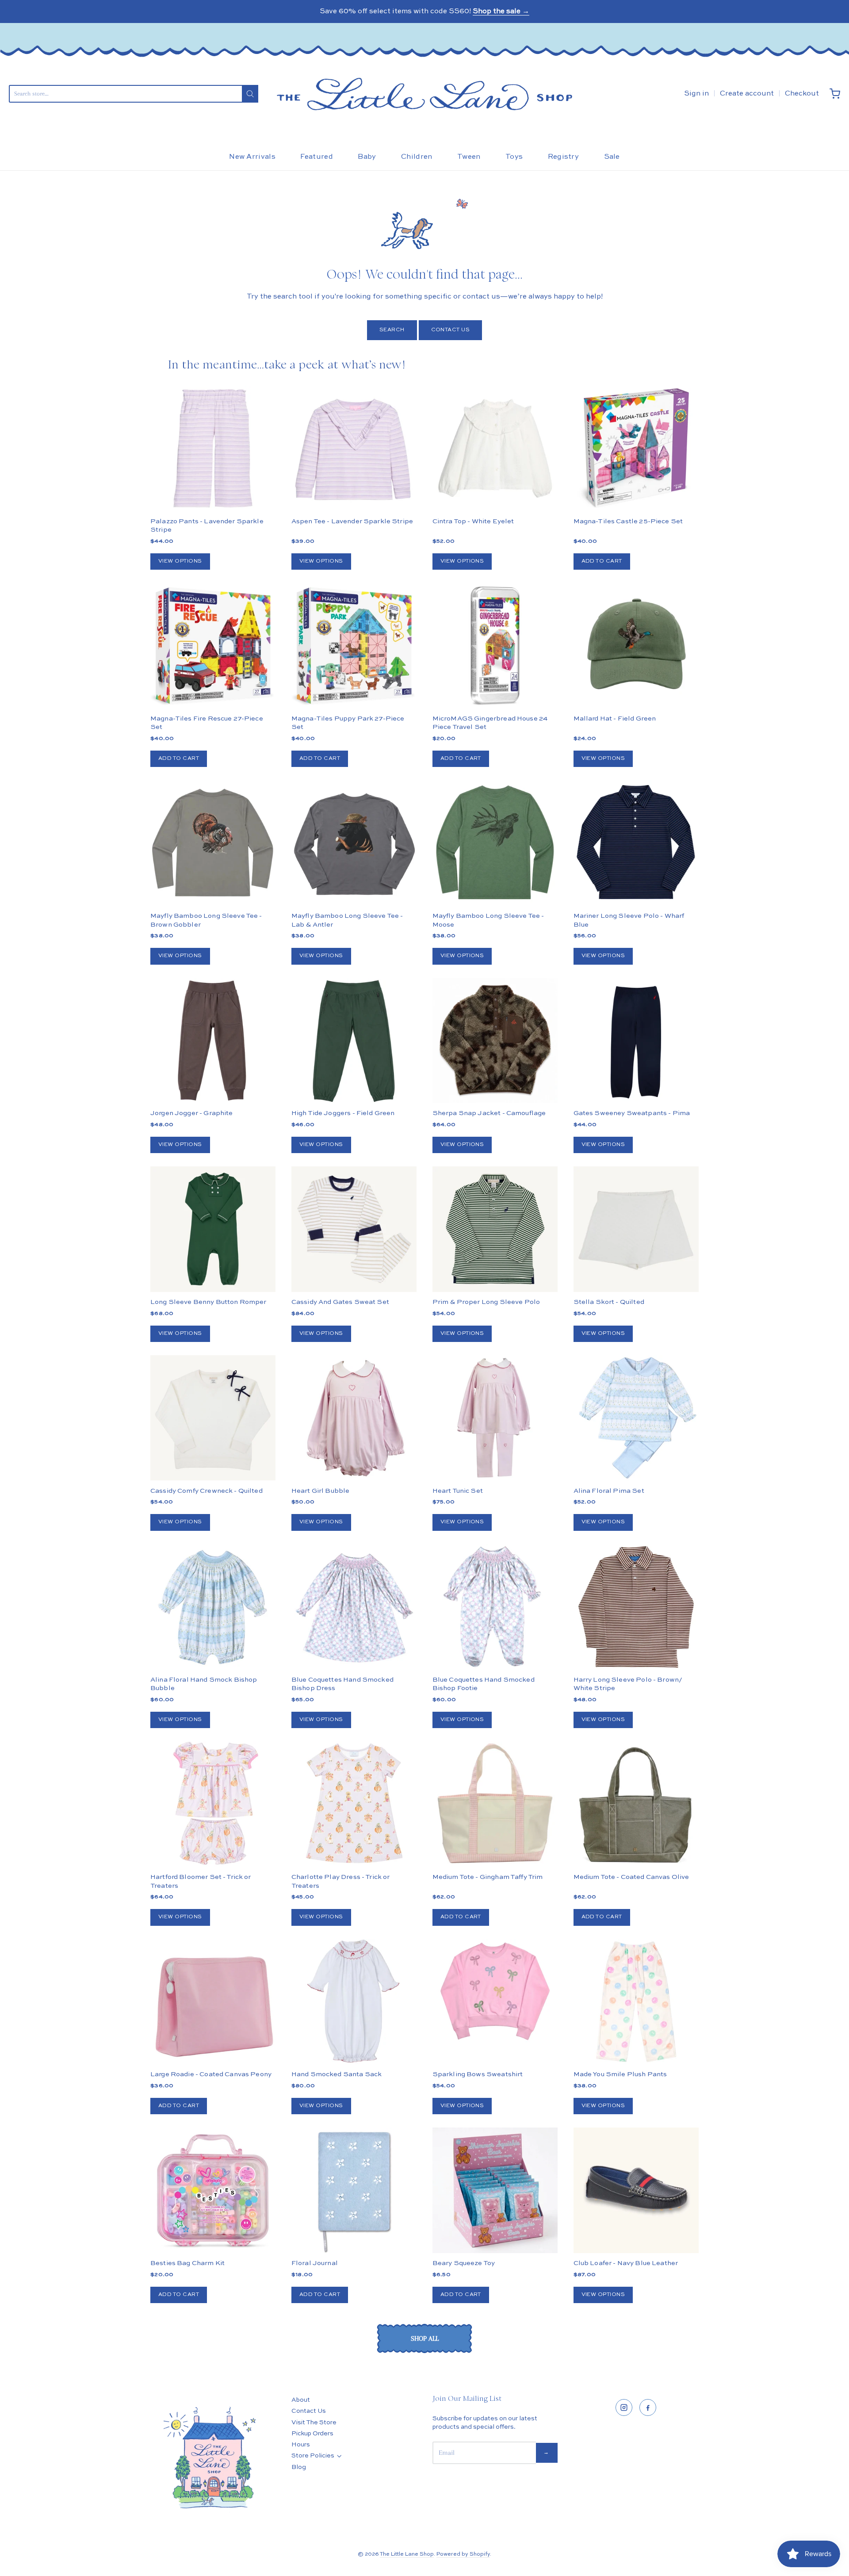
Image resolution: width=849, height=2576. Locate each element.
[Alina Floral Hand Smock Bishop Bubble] (213, 1607)
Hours (301, 2445)
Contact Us (451, 330)
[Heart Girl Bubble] (354, 1418)
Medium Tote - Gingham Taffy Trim (488, 1877)
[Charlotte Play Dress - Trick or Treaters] (354, 1804)
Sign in (696, 94)
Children (417, 157)
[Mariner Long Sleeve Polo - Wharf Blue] (636, 843)
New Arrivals (252, 157)
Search (392, 330)
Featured (317, 157)
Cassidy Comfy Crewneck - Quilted (207, 1491)
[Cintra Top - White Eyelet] (495, 448)
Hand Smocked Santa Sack (337, 2074)
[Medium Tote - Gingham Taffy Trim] (495, 1804)
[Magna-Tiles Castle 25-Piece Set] (636, 448)
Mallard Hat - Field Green (615, 719)
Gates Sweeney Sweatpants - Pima (632, 1113)
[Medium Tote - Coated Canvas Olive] (636, 1804)
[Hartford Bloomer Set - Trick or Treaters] (213, 1804)
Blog (299, 2467)
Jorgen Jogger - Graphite (192, 1113)
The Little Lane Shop (407, 2554)
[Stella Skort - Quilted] (636, 1229)
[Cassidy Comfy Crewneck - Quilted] (213, 1418)
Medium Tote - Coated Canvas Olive (631, 1877)
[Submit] (250, 94)
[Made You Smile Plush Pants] (636, 2002)
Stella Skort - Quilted (609, 1302)
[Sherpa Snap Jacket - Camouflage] (495, 1072)
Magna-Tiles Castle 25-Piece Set (628, 521)
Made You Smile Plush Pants (620, 2074)
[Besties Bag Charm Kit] (213, 2190)
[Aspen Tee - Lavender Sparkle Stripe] (354, 448)
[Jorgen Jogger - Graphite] (213, 1041)
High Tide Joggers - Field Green (343, 1113)
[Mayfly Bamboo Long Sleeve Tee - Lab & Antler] (354, 843)
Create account (747, 94)
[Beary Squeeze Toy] (495, 2190)
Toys (514, 157)
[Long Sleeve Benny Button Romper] (213, 1229)
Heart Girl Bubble (321, 1491)
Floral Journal (315, 2263)
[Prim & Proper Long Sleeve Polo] (495, 1229)
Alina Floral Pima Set (609, 1491)
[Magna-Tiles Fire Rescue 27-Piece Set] (213, 646)
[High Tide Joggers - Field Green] (354, 1041)
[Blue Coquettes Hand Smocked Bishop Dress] (354, 1607)
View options (180, 561)
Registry (564, 157)
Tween (469, 157)
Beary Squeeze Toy (464, 2263)
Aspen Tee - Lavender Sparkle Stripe (352, 521)
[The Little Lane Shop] (424, 94)
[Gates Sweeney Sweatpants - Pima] (636, 1041)
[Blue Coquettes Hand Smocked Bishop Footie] (495, 1607)
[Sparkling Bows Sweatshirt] (495, 1991)
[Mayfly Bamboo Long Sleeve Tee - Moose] (495, 843)
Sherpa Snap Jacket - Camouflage (489, 1113)
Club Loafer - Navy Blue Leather (626, 2263)
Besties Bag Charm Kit (187, 2263)
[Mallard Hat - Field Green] (636, 646)
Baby (367, 157)
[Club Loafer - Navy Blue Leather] (636, 2190)
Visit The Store (314, 2423)
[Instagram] (624, 2407)
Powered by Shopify (463, 2554)
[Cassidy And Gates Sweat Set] (354, 1229)
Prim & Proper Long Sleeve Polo (486, 1302)
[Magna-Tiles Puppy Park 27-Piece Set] (354, 646)
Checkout (802, 94)
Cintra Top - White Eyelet (473, 521)
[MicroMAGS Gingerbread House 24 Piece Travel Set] (495, 646)
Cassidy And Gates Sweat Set (340, 1302)
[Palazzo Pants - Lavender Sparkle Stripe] (213, 448)
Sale (612, 157)
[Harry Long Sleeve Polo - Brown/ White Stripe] (636, 1607)
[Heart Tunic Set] (495, 1418)
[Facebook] (648, 2407)
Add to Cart (602, 561)
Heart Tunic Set (458, 1491)
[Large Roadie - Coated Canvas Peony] (213, 2002)
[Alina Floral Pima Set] (636, 1418)
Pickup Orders (312, 2434)
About (301, 2400)
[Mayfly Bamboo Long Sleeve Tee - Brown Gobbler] (213, 843)
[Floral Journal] (354, 2190)
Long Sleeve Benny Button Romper (208, 1302)
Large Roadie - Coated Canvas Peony (211, 2074)
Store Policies (313, 2456)
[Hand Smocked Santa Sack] (354, 2002)
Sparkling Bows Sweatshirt (478, 2074)
